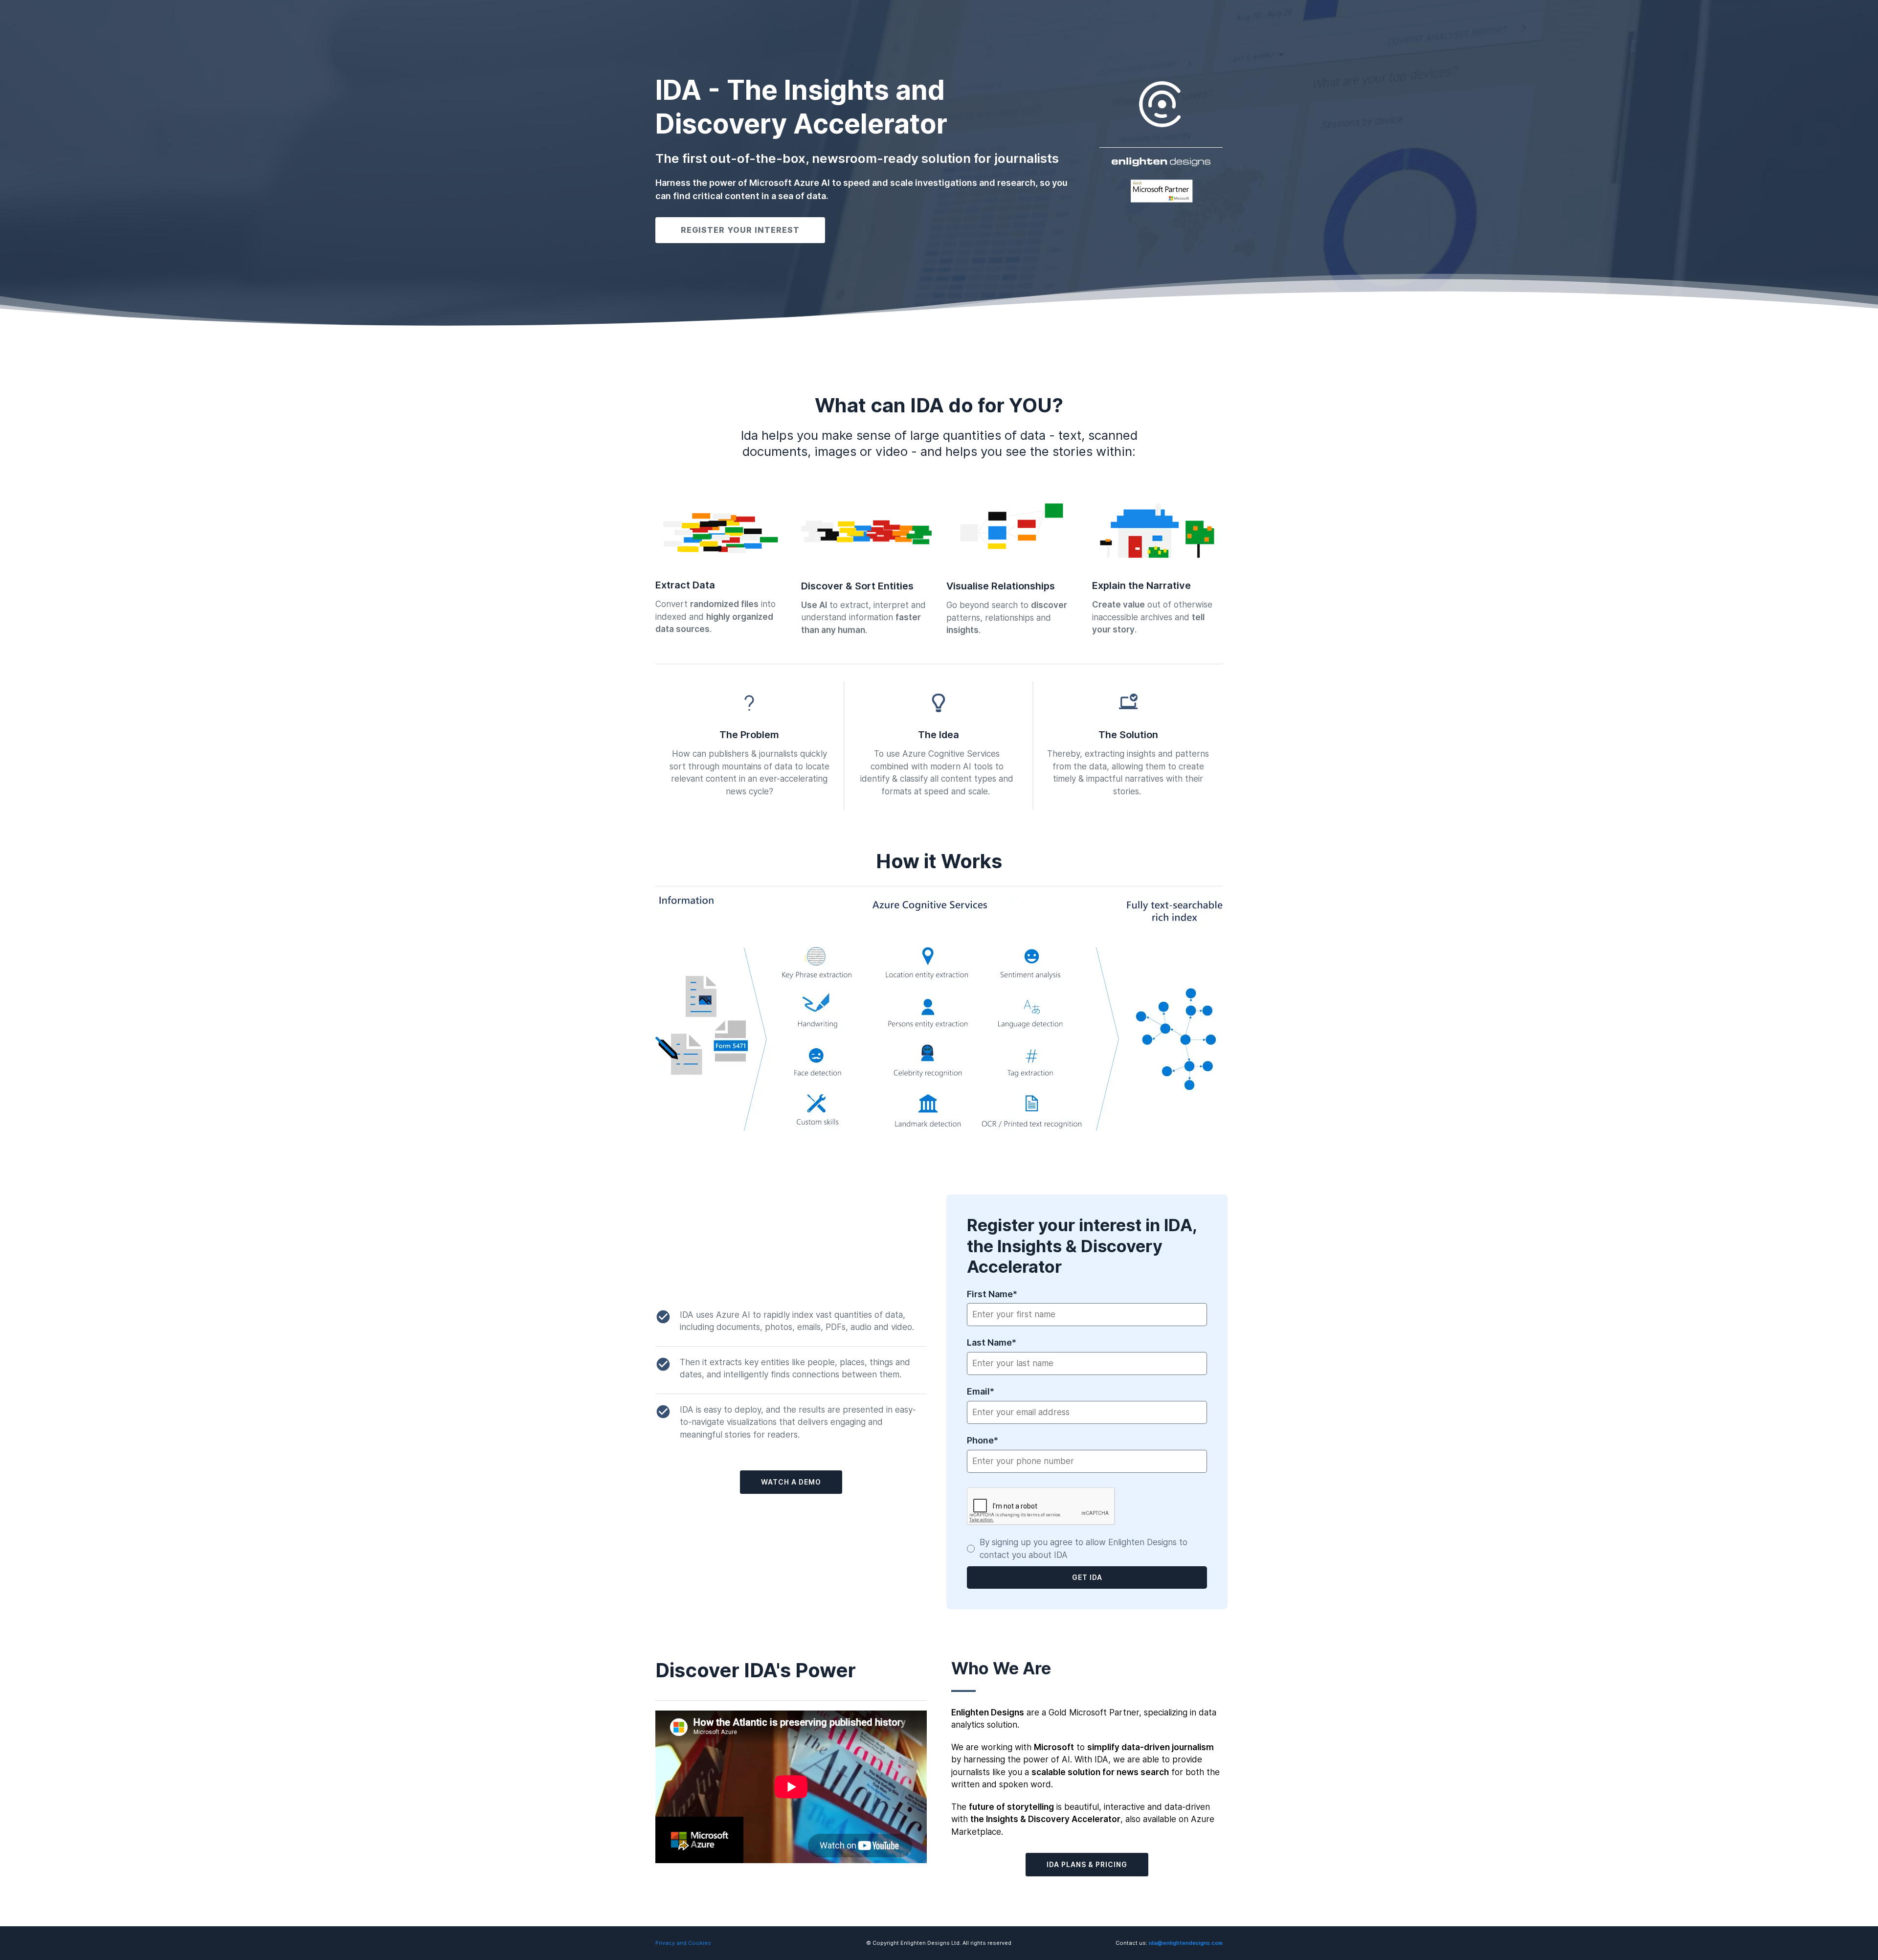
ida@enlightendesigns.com (1186, 1943)
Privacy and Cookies (685, 1943)
